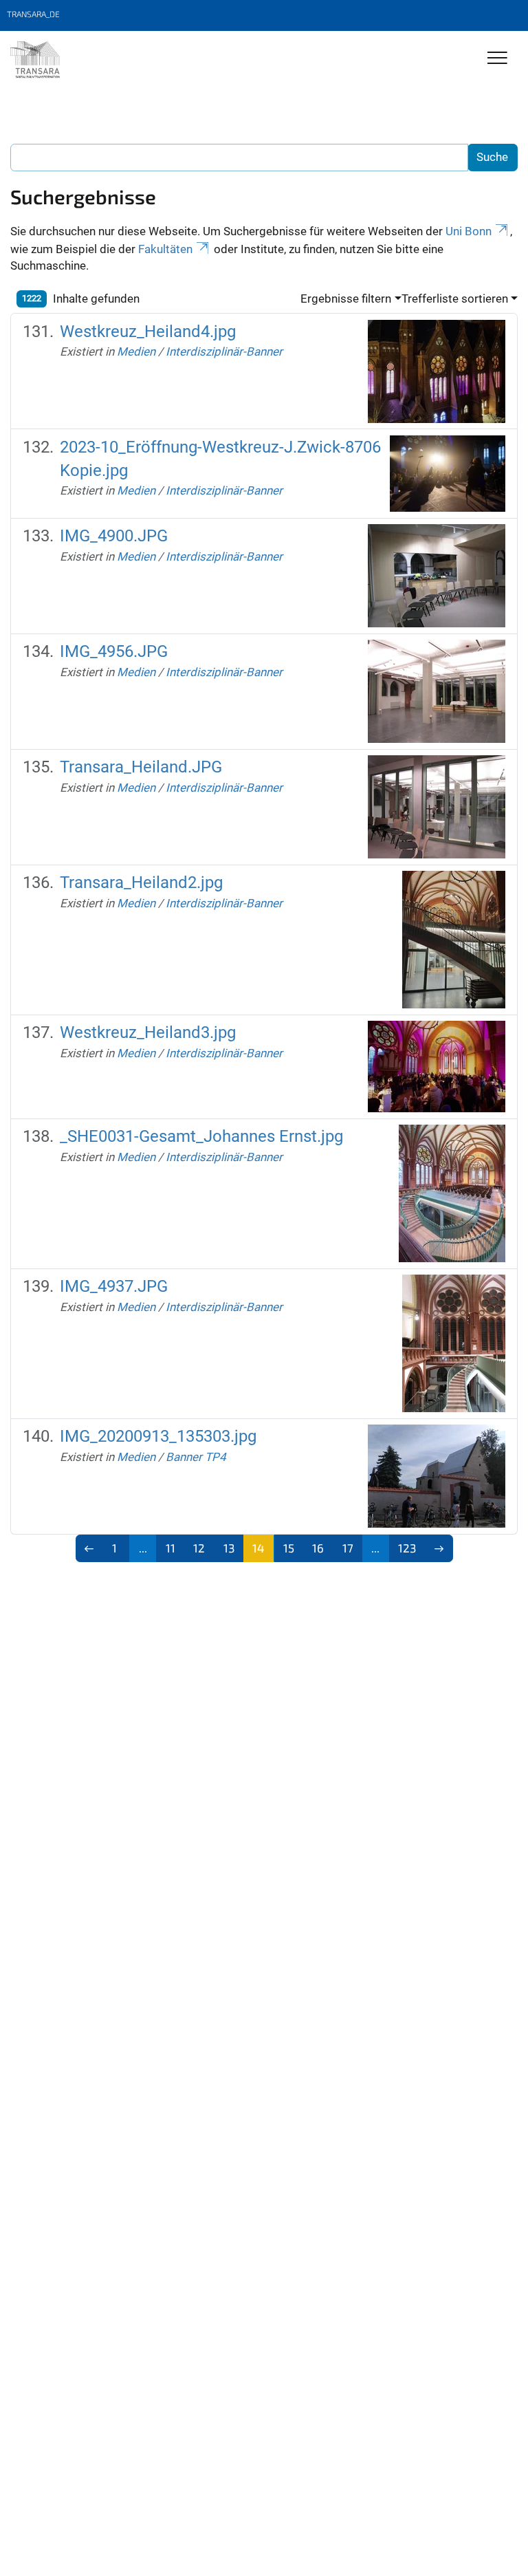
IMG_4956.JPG (114, 651)
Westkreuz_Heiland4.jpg (148, 332)
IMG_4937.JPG (114, 1286)
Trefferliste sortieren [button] (455, 299)
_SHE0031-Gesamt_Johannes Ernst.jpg (201, 1136)
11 (170, 1548)
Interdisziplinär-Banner (224, 351)
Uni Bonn (469, 231)
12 (199, 1548)
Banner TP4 (196, 1457)
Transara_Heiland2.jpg (141, 883)
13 (229, 1548)
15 (289, 1548)
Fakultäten (165, 249)
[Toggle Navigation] (497, 59)
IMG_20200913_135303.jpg (158, 1436)
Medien (136, 351)
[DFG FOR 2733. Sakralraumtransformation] (35, 60)
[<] (90, 1548)
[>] (439, 1548)
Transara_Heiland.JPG (141, 767)
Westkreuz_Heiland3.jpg (148, 1032)
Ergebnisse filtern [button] (346, 299)
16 (318, 1548)
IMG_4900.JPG (114, 536)
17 (348, 1548)
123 (407, 1548)
